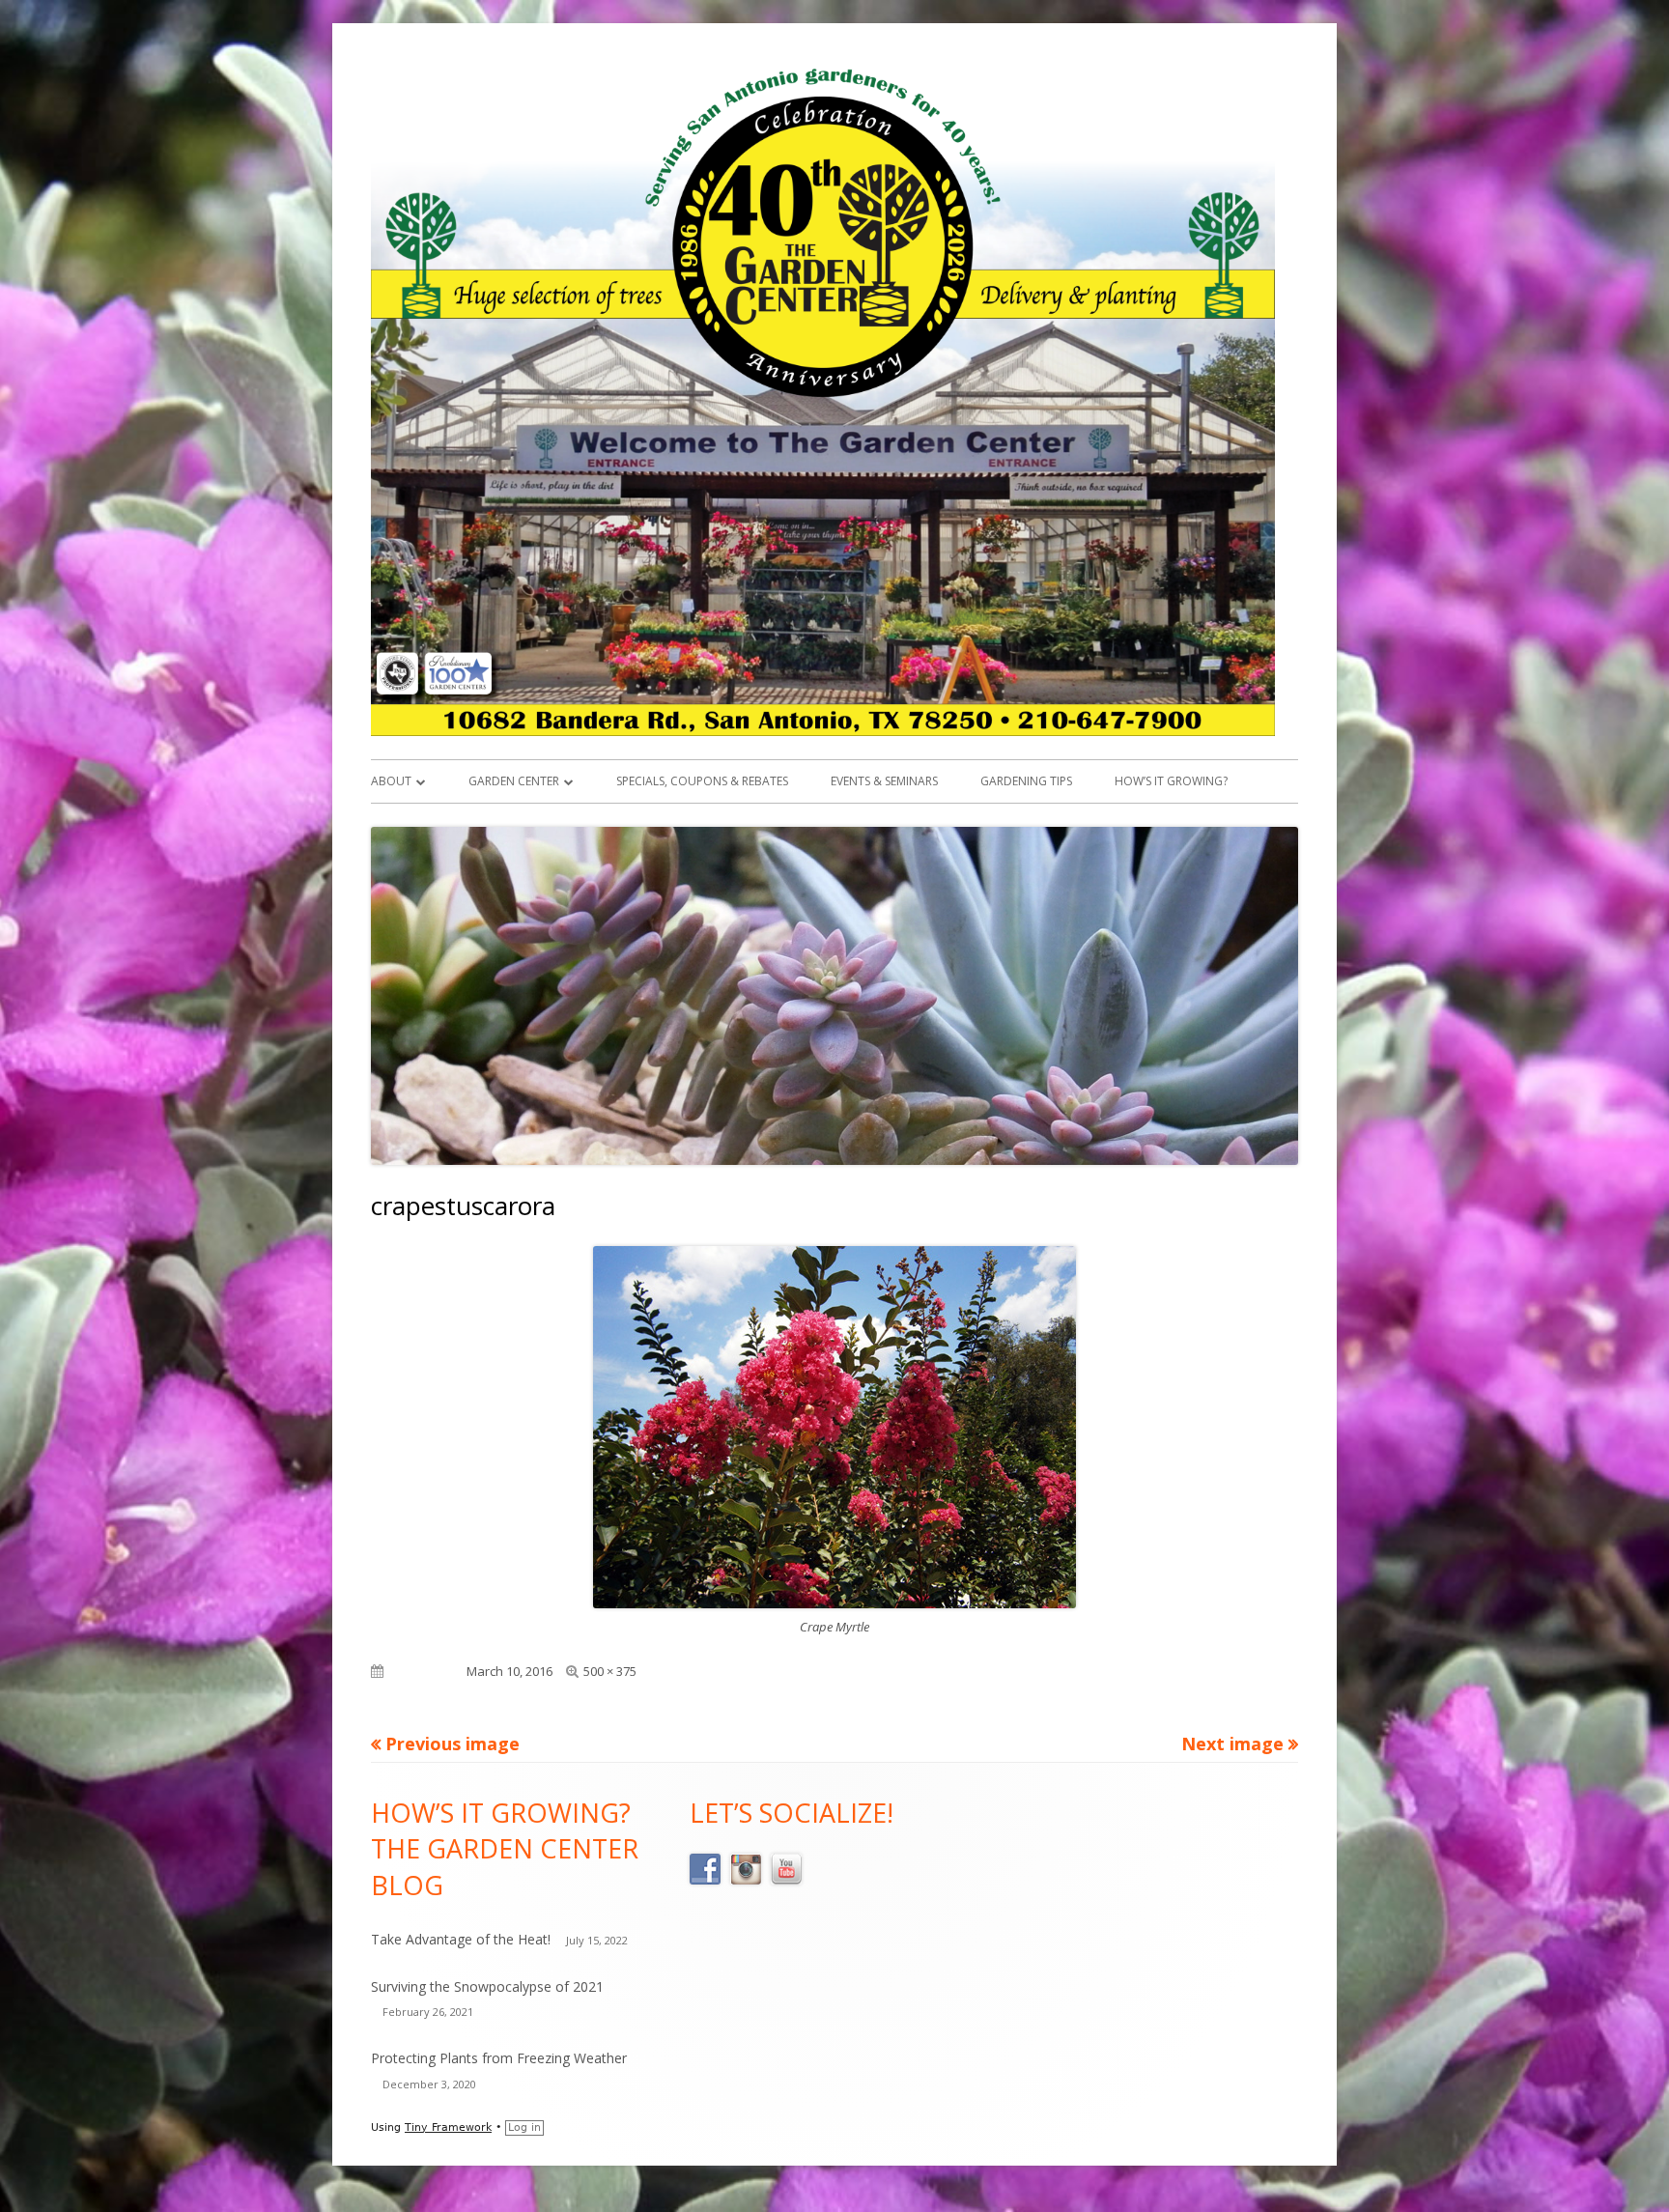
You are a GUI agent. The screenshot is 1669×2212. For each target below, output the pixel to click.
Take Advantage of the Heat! (461, 1939)
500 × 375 (610, 1671)
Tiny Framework (448, 2127)
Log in (524, 2127)
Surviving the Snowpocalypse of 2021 (487, 1986)
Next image (1232, 1744)
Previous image (453, 1744)
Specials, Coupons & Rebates (702, 781)
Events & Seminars (884, 781)
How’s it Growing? (1171, 781)
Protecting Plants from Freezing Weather (499, 2058)
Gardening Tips (1026, 781)
